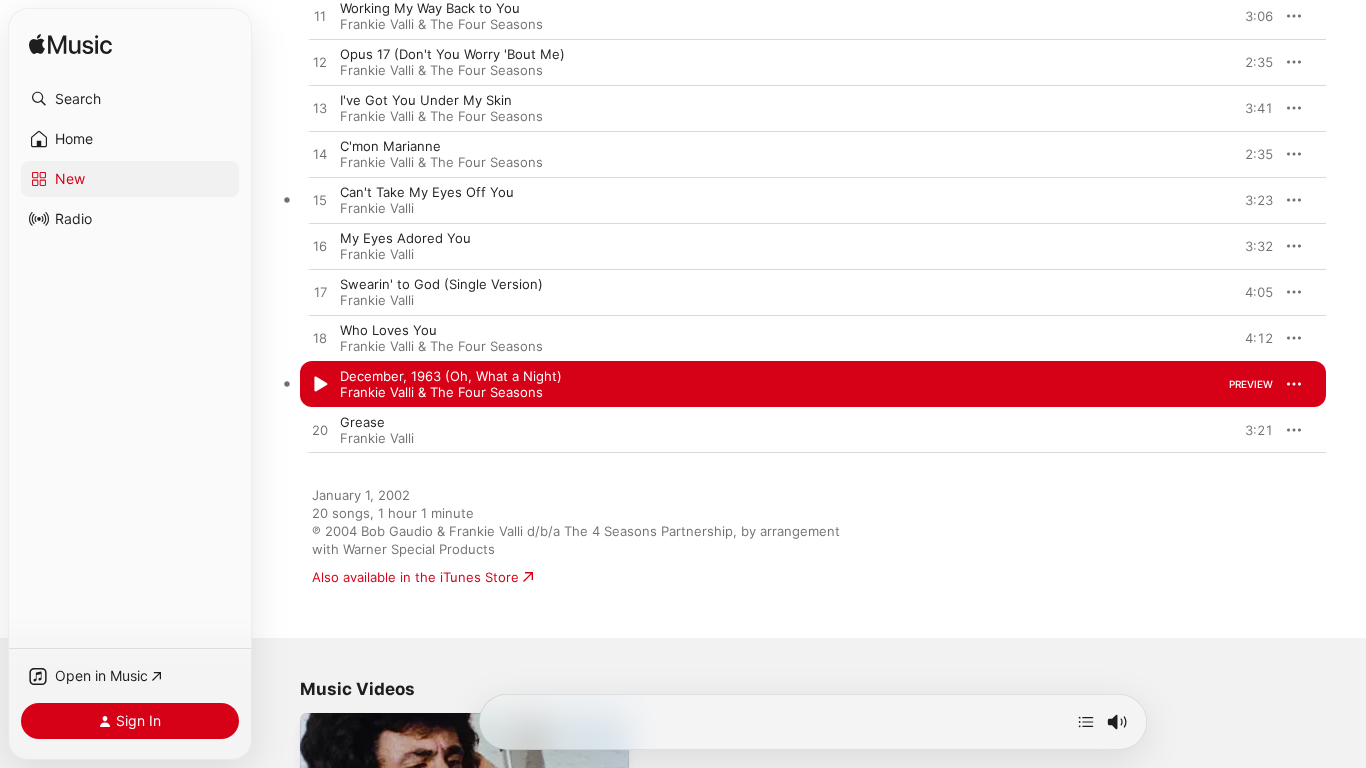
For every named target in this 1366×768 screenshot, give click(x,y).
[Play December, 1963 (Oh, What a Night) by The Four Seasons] (320, 385)
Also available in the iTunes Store (415, 577)
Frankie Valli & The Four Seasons (441, 24)
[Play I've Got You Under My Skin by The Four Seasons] (320, 109)
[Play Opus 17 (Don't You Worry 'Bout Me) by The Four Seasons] (320, 63)
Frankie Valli (377, 208)
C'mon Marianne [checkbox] (390, 146)
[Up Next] (1086, 722)
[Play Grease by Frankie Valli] (320, 431)
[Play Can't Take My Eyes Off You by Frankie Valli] (320, 201)
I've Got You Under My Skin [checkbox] (426, 100)
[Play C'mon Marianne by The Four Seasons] (320, 155)
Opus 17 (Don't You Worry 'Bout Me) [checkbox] (452, 54)
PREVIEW (1251, 16)
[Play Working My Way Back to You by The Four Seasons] (320, 17)
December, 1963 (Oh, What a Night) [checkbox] (451, 376)
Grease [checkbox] (362, 422)
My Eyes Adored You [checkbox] (405, 238)
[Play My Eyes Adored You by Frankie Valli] (320, 247)
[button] (130, 99)
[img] (70, 45)
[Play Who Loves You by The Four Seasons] (320, 339)
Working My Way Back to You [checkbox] (430, 8)
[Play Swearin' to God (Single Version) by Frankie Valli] (320, 293)
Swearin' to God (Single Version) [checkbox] (441, 284)
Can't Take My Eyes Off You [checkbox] (427, 192)
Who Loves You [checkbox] (388, 330)
